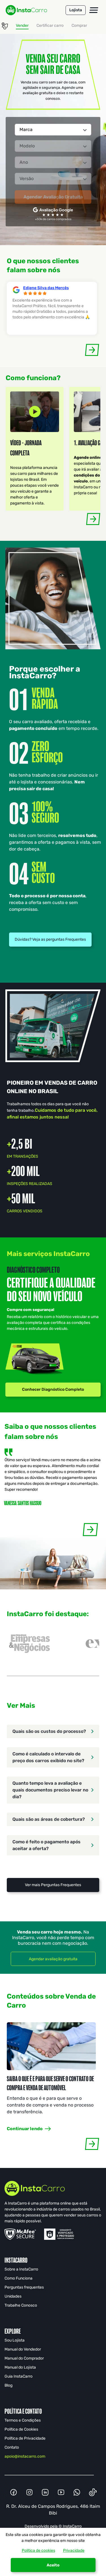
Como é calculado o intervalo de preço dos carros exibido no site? (48, 1757)
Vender (22, 26)
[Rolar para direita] (92, 350)
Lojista (76, 10)
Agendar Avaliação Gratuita (53, 197)
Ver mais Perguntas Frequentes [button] (53, 1885)
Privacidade (74, 2550)
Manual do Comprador (24, 2358)
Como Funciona (19, 2278)
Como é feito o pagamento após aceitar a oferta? (46, 1845)
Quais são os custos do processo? (49, 1731)
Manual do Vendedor (23, 2349)
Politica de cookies (38, 2550)
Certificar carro (50, 26)
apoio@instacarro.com (25, 2456)
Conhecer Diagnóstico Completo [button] (53, 1389)
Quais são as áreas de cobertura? (49, 1819)
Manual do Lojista (20, 2367)
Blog (8, 2385)
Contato (12, 2447)
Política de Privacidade (25, 2438)
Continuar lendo (25, 2129)
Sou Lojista (15, 2340)
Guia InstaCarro (19, 2376)
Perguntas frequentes (24, 2287)
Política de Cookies (21, 2429)
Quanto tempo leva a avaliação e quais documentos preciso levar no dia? (50, 1790)
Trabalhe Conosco (21, 2305)
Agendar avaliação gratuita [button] (53, 1959)
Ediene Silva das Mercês (46, 288)
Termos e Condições (23, 2420)
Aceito (53, 2565)
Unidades (13, 2296)
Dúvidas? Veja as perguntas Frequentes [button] (50, 939)
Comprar (79, 26)
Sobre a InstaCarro (21, 2269)
